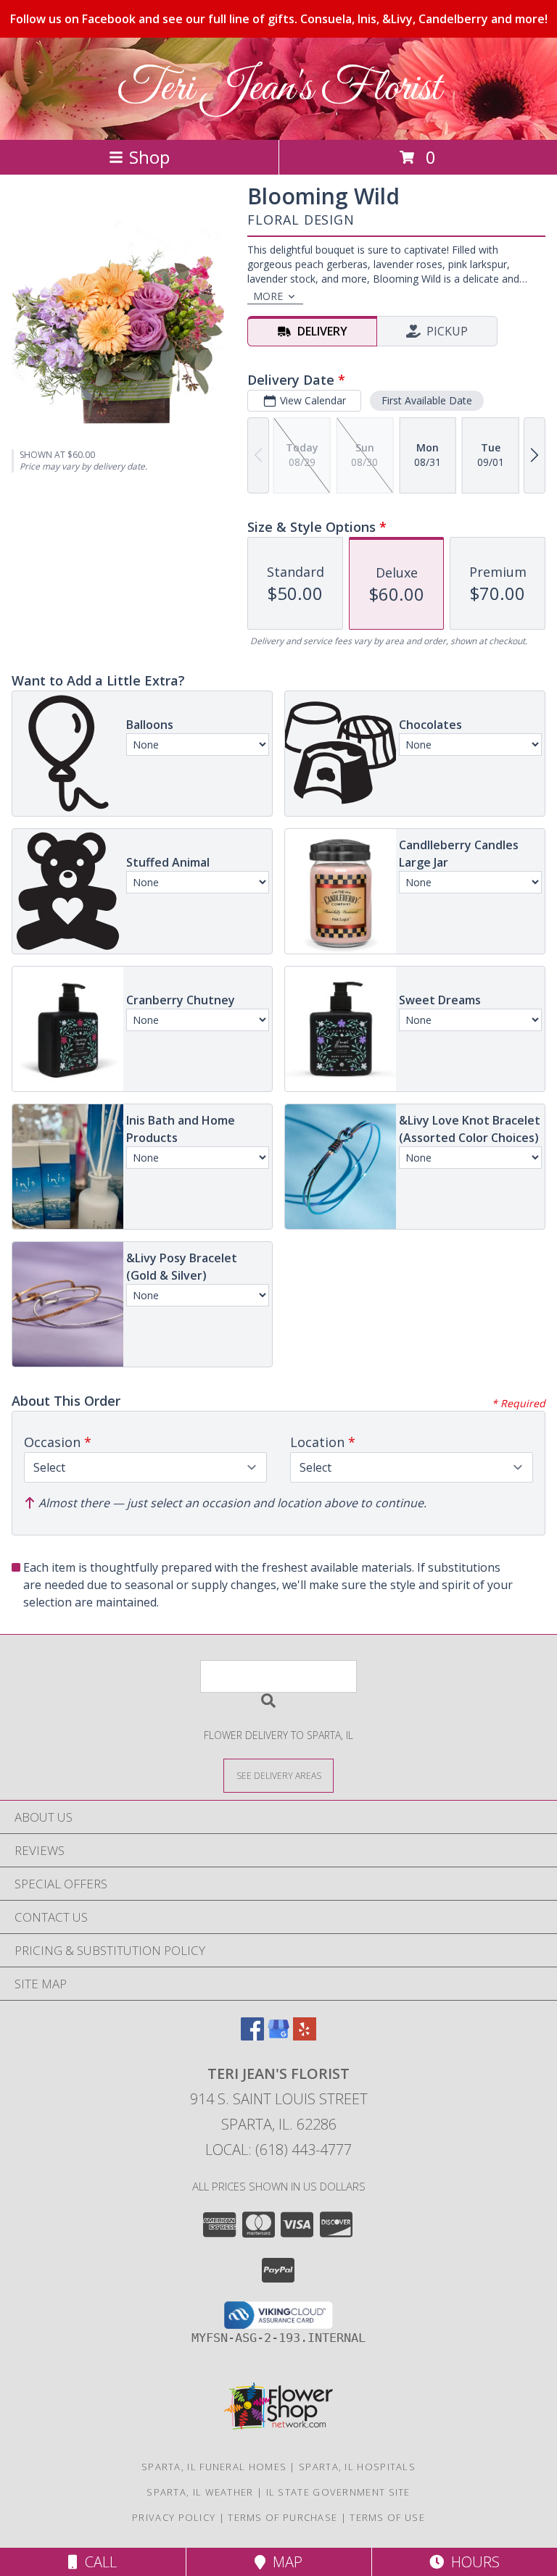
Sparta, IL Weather (200, 2492)
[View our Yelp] (305, 2036)
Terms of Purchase (282, 2517)
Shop (149, 157)
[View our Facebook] (252, 2036)
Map (284, 2562)
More (268, 296)
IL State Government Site (338, 2492)
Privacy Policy (174, 2517)
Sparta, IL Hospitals (357, 2467)
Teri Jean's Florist (279, 89)
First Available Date (427, 400)
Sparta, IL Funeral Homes (214, 2467)
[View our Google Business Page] (278, 2036)
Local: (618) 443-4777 (278, 2150)
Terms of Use (387, 2517)
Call (97, 2562)
